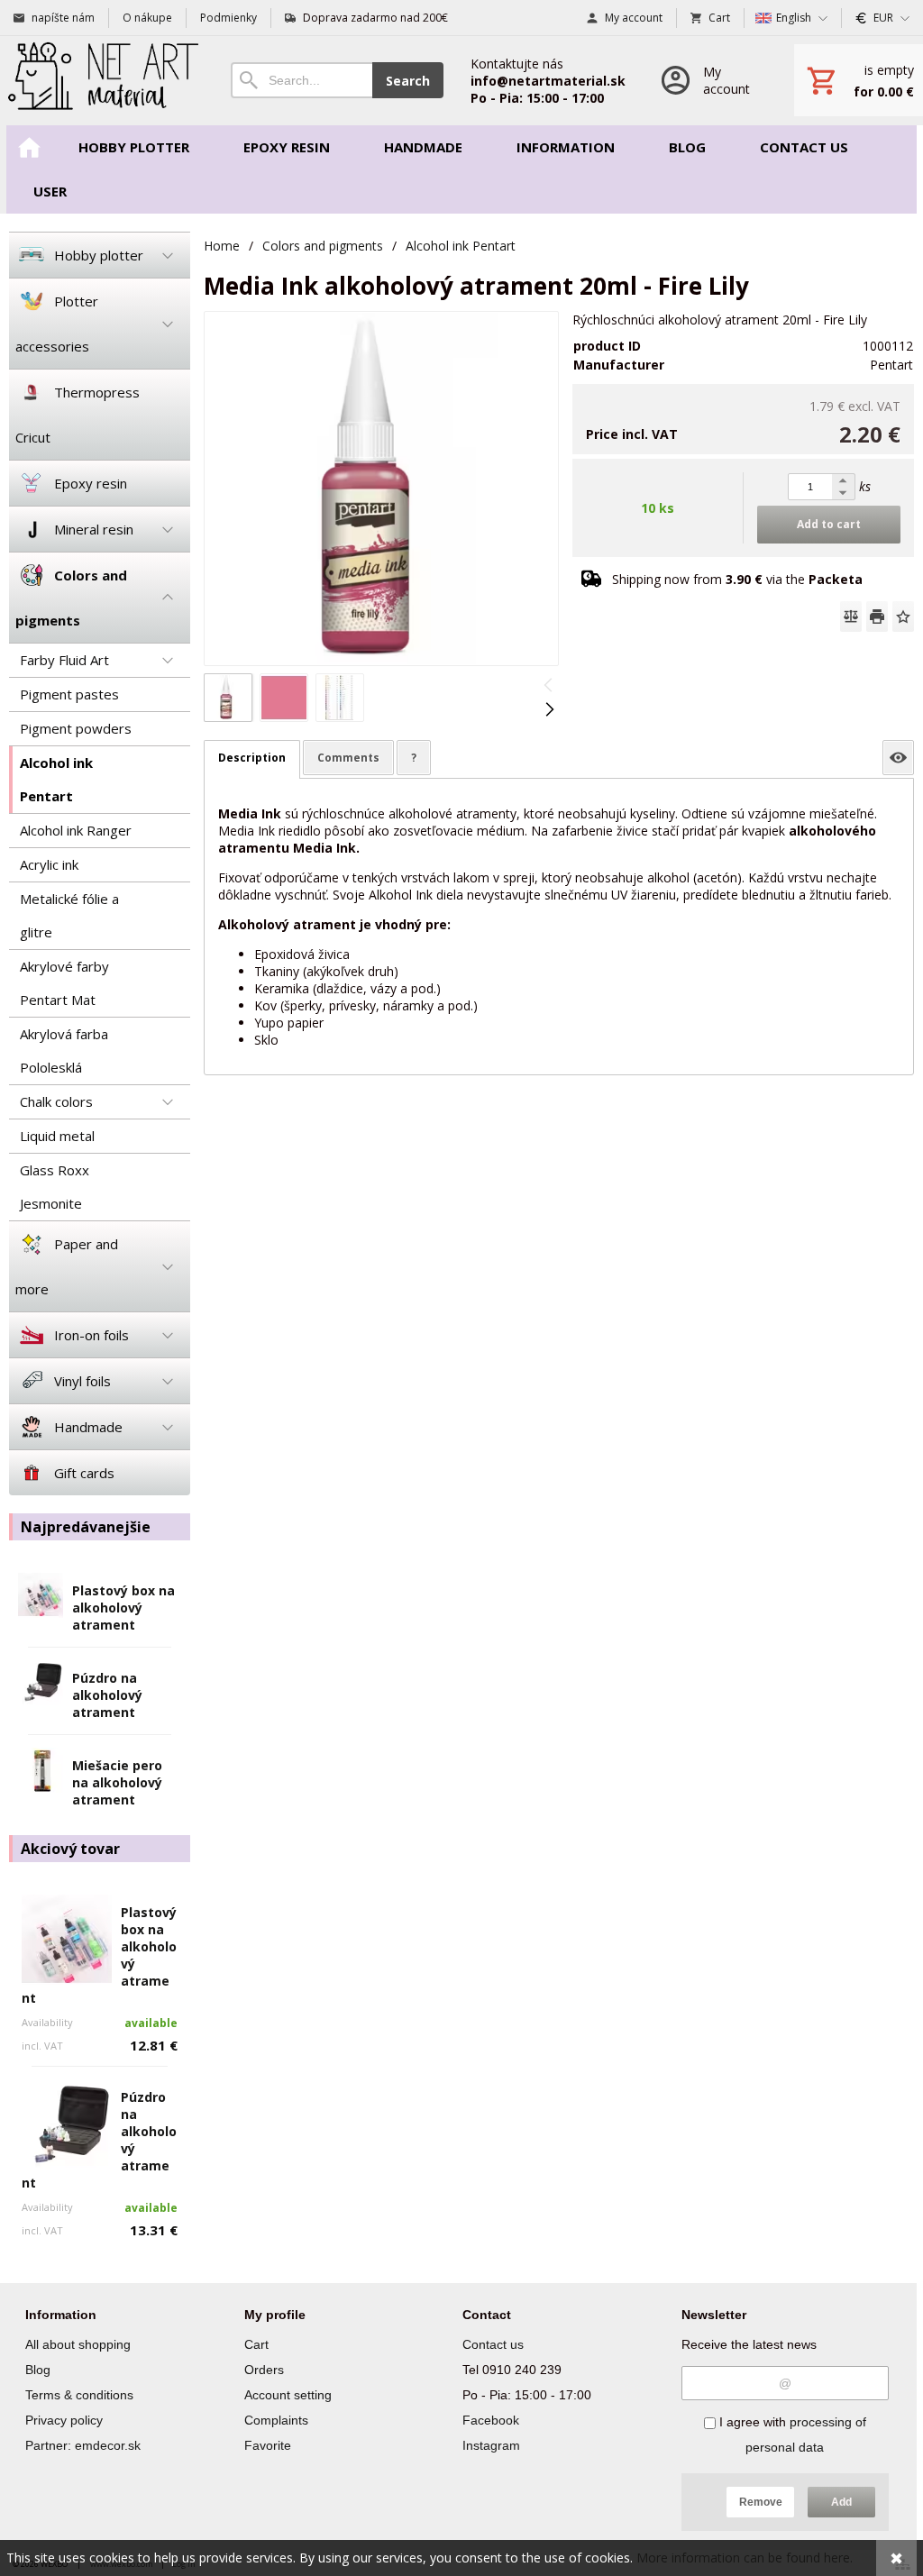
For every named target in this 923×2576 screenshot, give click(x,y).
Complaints (276, 2420)
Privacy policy (64, 2420)
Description (252, 758)
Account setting (288, 2395)
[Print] (877, 617)
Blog (38, 2370)
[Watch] (898, 758)
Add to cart (829, 524)
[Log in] (710, 81)
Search (408, 81)
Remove (761, 2502)
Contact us (493, 2344)
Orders (264, 2370)
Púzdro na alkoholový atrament (107, 1695)
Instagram (491, 2445)
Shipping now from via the (737, 579)
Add (841, 2502)
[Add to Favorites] (903, 617)
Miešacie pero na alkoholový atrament (117, 1782)
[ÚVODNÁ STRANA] (29, 147)
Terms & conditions (79, 2395)
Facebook (491, 2420)
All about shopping (78, 2344)
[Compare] (851, 617)
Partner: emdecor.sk (83, 2445)
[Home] (102, 81)
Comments (348, 758)
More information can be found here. (745, 2558)
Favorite (268, 2445)
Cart (256, 2344)
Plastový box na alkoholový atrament (123, 1608)
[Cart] (859, 80)
